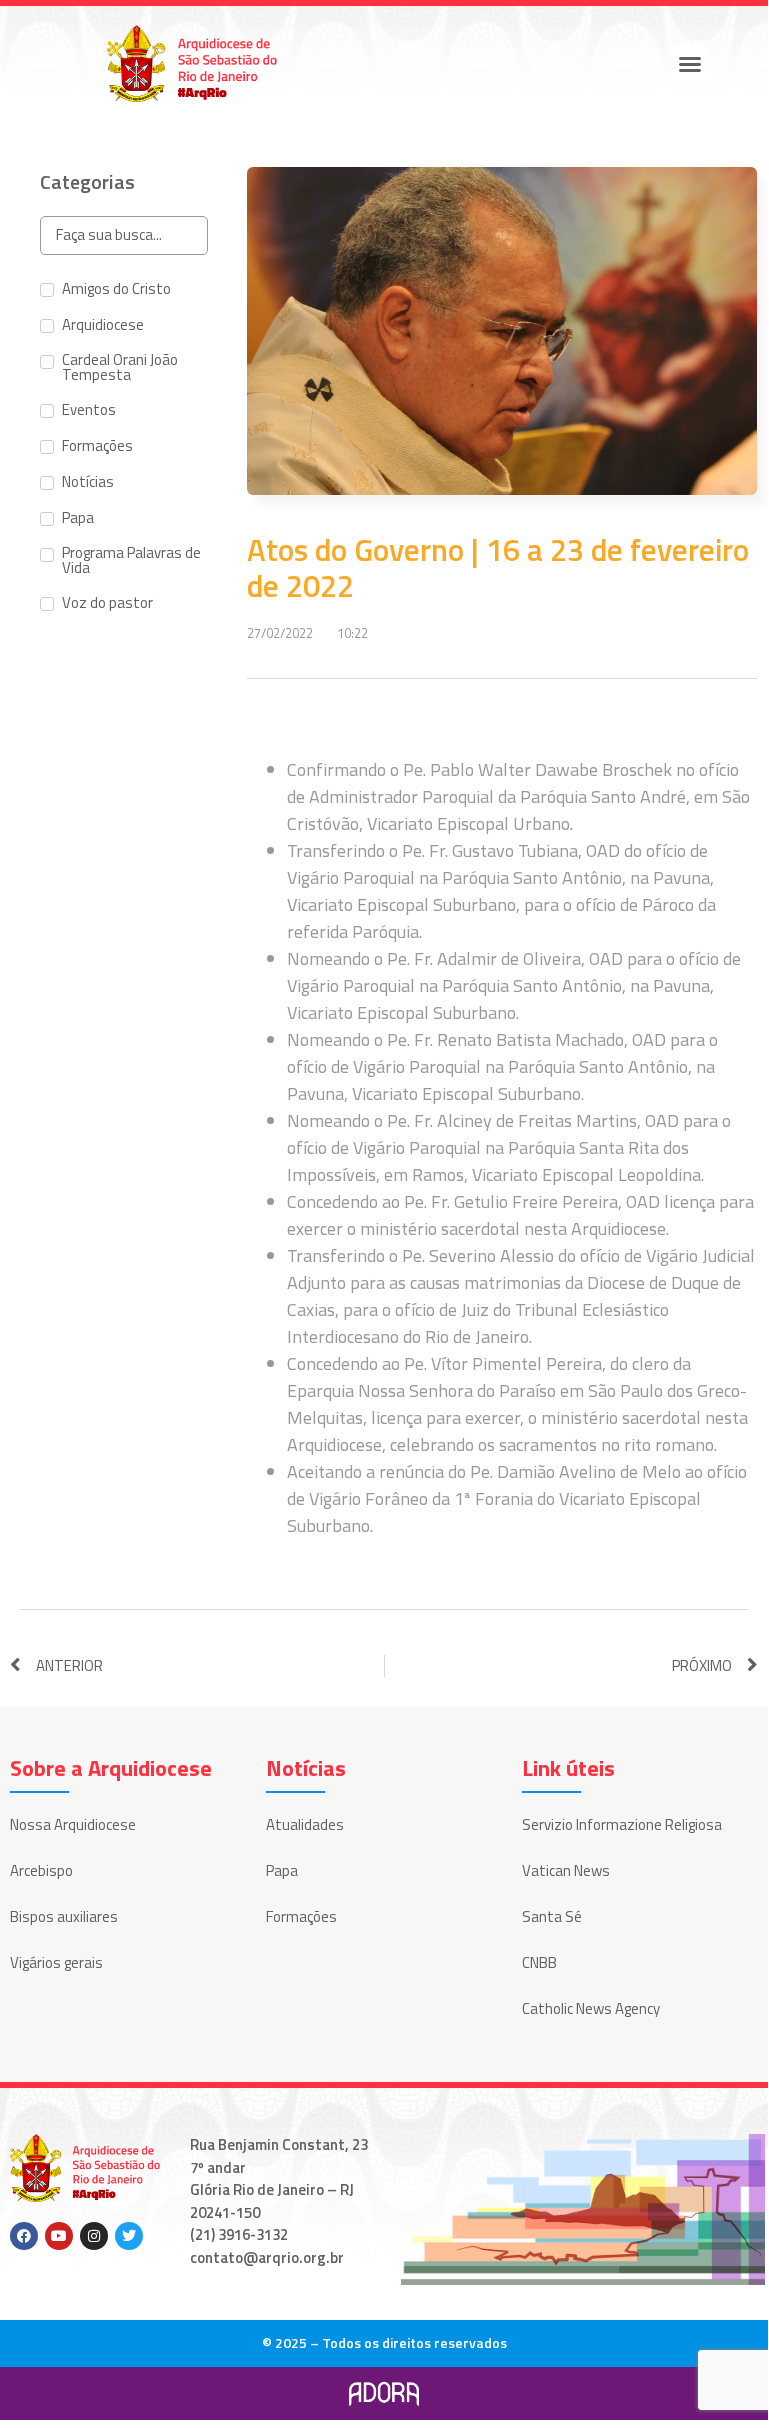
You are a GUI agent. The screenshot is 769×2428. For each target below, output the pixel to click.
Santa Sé (552, 1916)
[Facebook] (24, 2236)
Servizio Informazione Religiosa (622, 1824)
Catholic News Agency (591, 2008)
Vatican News (566, 1870)
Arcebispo (41, 1870)
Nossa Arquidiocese (73, 1824)
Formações (301, 1916)
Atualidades (305, 1824)
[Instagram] (94, 2236)
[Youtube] (59, 2236)
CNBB (539, 1962)
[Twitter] (129, 2236)
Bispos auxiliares (64, 1916)
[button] (690, 64)
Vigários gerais (56, 1962)
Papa (282, 1870)
